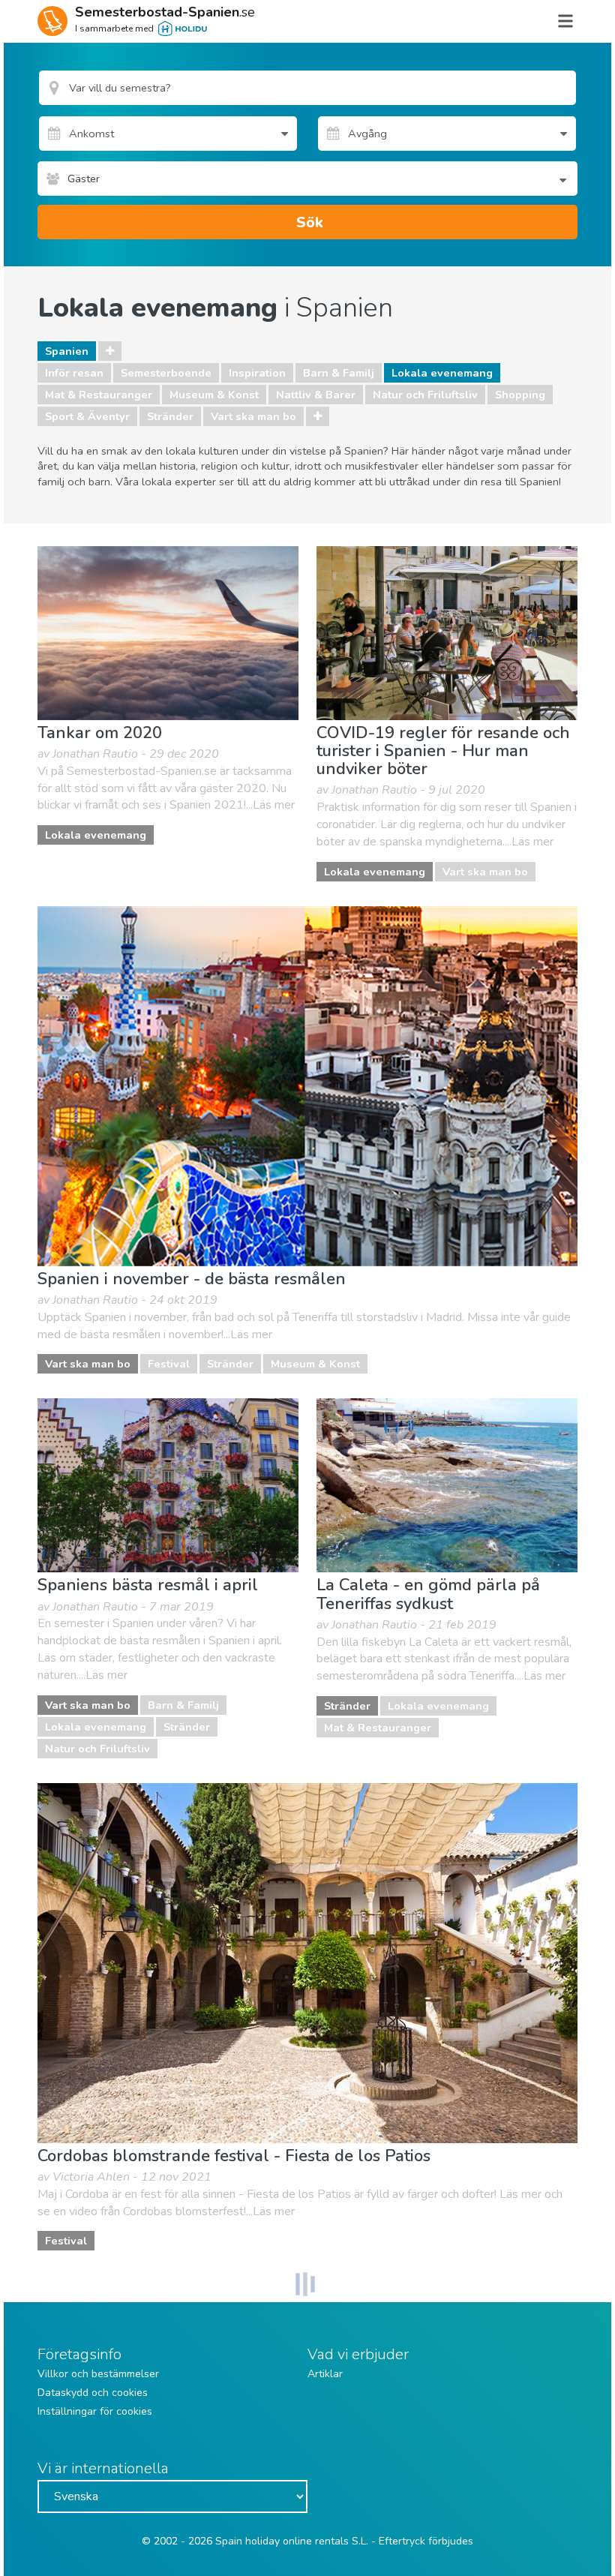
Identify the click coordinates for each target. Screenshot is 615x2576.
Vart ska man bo (253, 416)
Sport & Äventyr (87, 416)
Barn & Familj (339, 373)
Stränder (170, 416)
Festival (169, 1364)
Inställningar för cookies (95, 2411)
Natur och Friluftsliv (425, 395)
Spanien (67, 351)
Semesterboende (166, 373)
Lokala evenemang (442, 373)
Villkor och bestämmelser (98, 2374)
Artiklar (325, 2374)
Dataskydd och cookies (93, 2393)
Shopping (520, 395)
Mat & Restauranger (99, 395)
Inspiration (257, 373)
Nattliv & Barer (316, 395)
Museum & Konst (214, 395)
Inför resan (74, 373)
